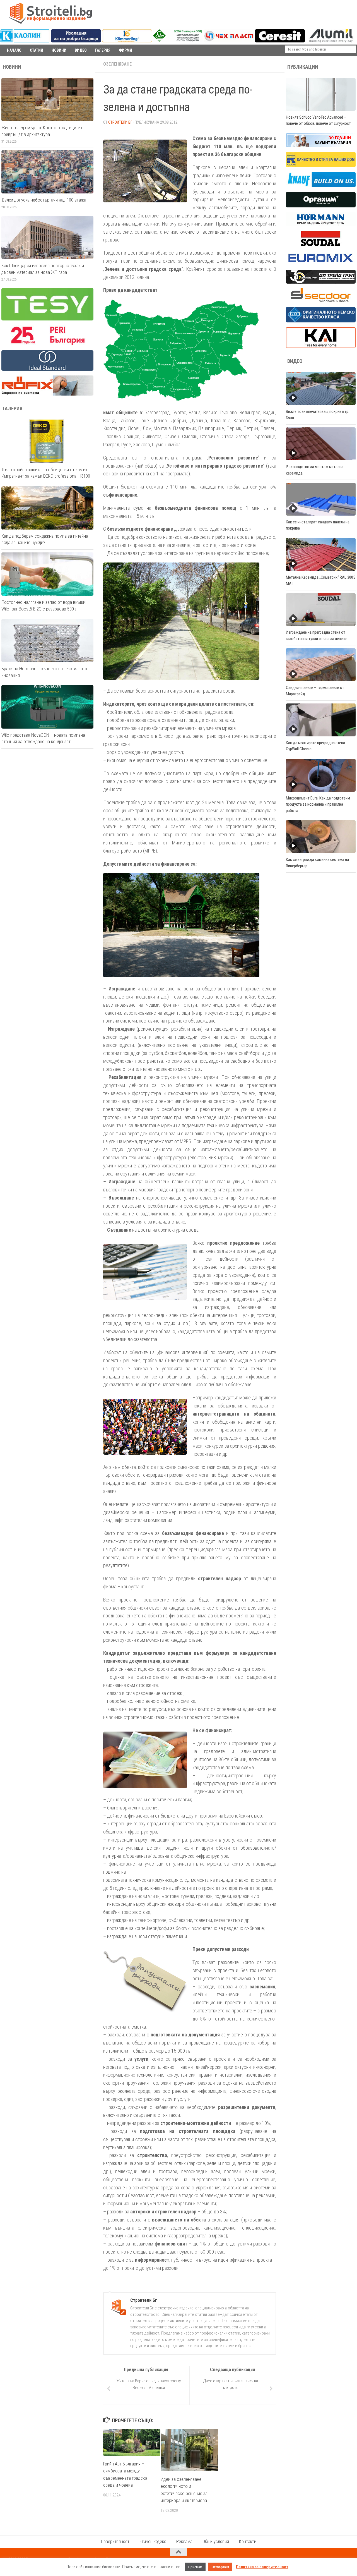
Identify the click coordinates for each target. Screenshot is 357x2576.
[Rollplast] (321, 166)
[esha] (178, 40)
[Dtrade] (321, 282)
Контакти (248, 2542)
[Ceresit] (280, 41)
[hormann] (321, 225)
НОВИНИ (59, 50)
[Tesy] (47, 319)
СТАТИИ (37, 50)
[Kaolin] (25, 41)
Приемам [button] (195, 2567)
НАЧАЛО (14, 50)
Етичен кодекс (153, 2542)
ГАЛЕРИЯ (103, 50)
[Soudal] (321, 245)
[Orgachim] (321, 206)
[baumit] (321, 146)
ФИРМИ (126, 50)
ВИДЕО (81, 50)
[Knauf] (321, 186)
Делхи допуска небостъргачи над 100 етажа (44, 200)
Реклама (184, 2542)
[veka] (321, 321)
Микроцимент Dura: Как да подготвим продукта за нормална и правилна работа (318, 804)
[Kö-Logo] (127, 41)
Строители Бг (120, 122)
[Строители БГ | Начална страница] (50, 13)
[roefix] (47, 394)
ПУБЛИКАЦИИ (303, 67)
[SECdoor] (321, 301)
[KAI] (321, 347)
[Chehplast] (229, 41)
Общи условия (216, 2542)
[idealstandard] (47, 369)
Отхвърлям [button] (220, 2567)
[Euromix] (321, 264)
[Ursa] (76, 41)
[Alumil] (331, 41)
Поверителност (115, 2542)
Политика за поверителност (262, 2567)
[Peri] (47, 344)
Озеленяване (117, 64)
